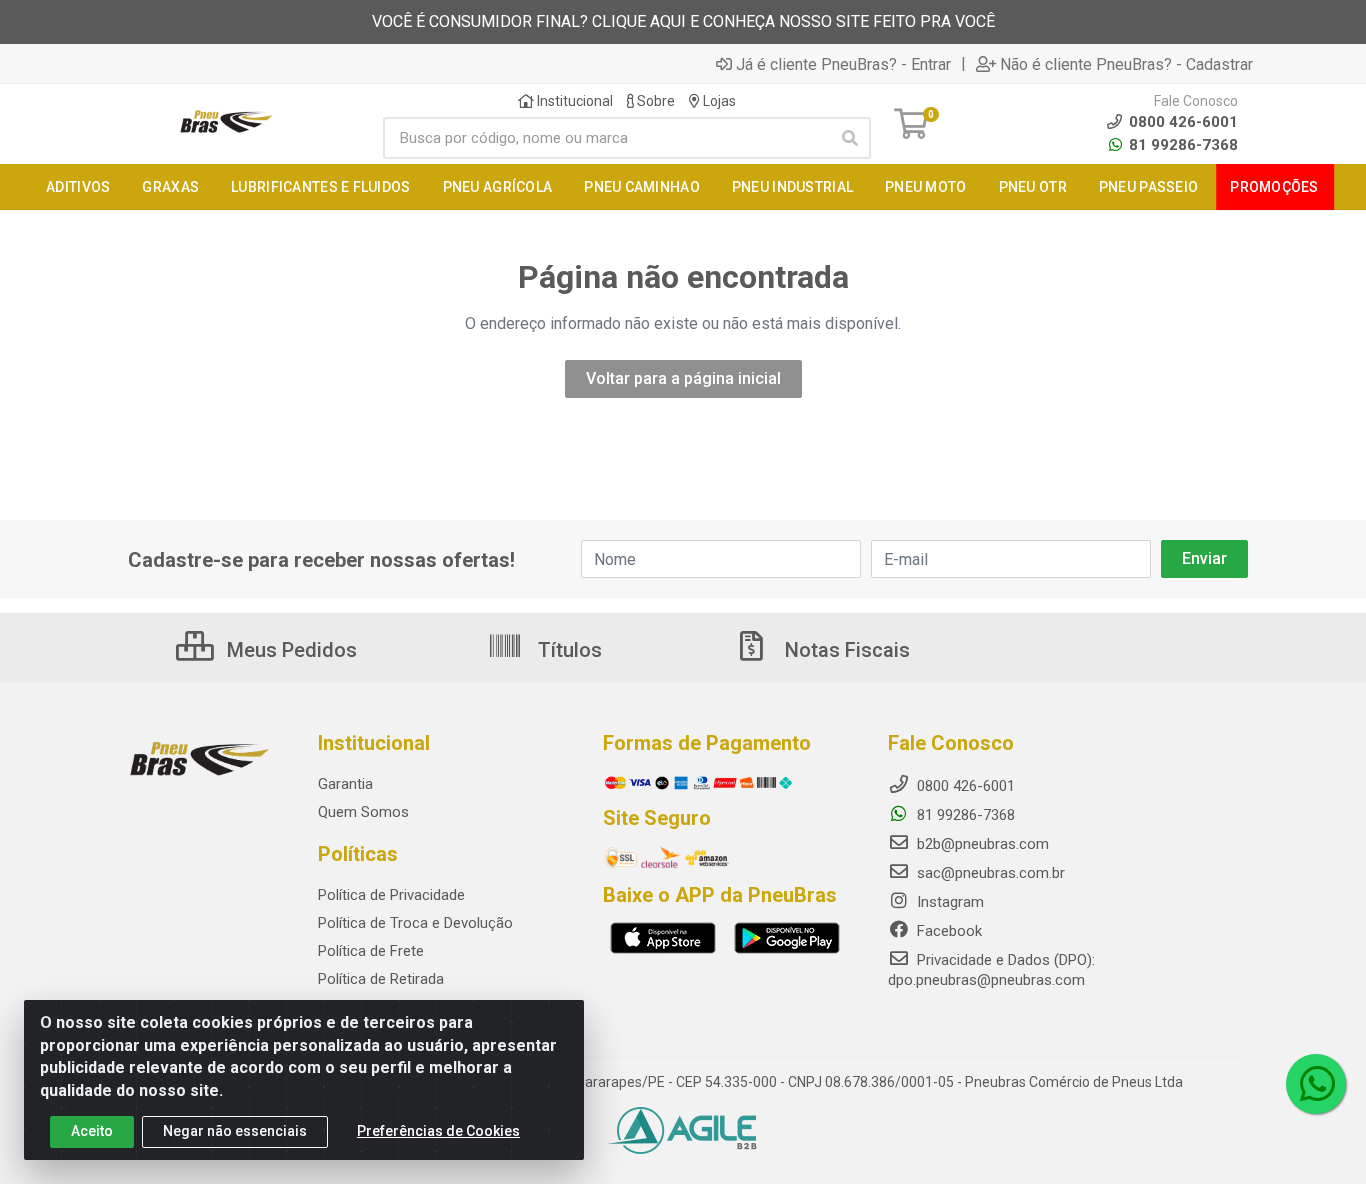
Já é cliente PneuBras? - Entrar (843, 64)
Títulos (567, 650)
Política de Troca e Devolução (415, 923)
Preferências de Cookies (438, 1131)
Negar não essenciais (235, 1131)
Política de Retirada (381, 979)
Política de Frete (371, 951)
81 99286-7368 (1181, 145)
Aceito (92, 1131)
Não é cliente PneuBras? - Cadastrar (1126, 64)
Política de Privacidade (391, 895)
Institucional (573, 101)
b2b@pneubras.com (981, 844)
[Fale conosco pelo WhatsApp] (1316, 1084)
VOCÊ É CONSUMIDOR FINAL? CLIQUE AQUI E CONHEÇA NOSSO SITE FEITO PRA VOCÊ (683, 21)
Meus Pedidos (289, 650)
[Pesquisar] (850, 138)
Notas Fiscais (845, 650)
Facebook (947, 931)
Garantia (345, 784)
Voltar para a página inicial (683, 378)
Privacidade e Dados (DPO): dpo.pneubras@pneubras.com (991, 970)
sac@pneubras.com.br (989, 873)
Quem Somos (363, 812)
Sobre (654, 101)
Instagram (948, 902)
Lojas (718, 101)
